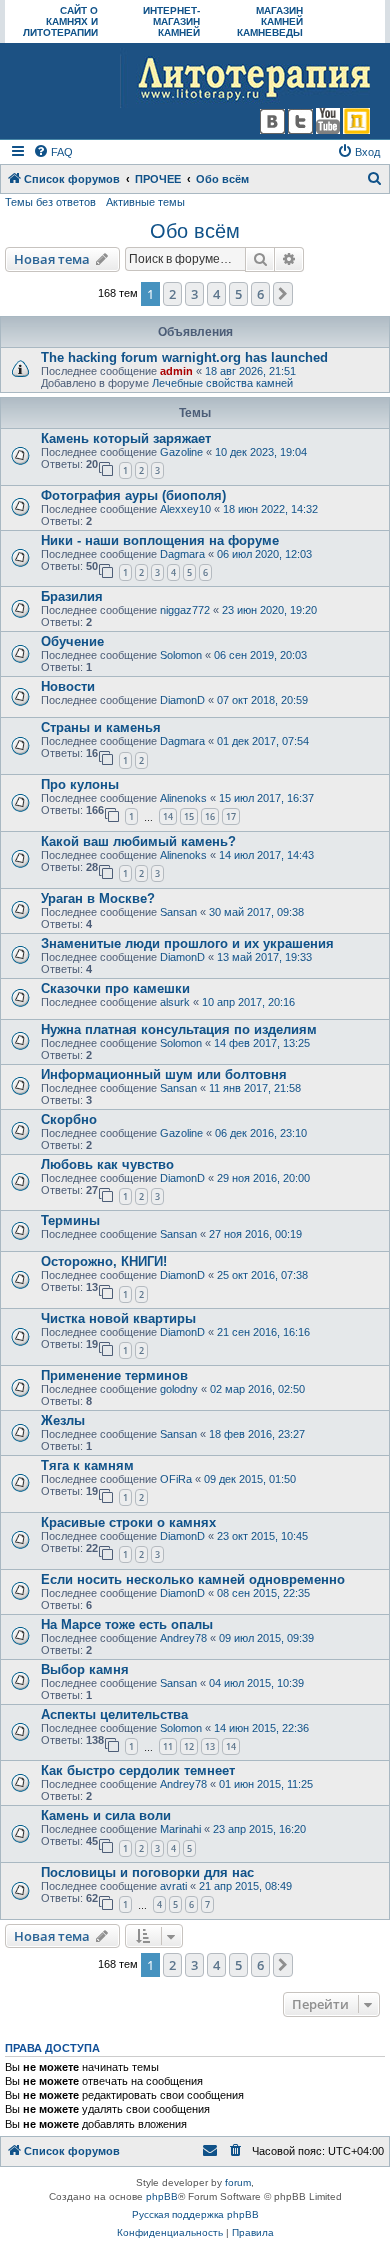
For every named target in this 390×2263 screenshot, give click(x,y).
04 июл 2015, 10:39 (256, 1683)
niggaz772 (185, 610)
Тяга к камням (87, 1465)
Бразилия (72, 596)
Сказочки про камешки (115, 988)
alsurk (175, 1002)
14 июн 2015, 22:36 (261, 1728)
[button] (283, 294)
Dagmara (182, 554)
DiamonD (182, 700)
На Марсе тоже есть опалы (127, 1624)
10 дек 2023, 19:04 (261, 452)
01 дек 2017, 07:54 (263, 741)
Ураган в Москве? (98, 898)
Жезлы (63, 1420)
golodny (179, 1389)
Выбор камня (85, 1669)
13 (210, 1746)
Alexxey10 (185, 509)
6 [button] (260, 294)
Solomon (181, 655)
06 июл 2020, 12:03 (264, 554)
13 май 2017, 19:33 (264, 957)
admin (176, 371)
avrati (173, 1886)
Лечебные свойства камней (222, 383)
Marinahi (180, 1829)
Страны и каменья (101, 727)
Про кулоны (80, 784)
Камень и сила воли (106, 1815)
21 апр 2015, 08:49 (245, 1886)
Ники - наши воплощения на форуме (160, 540)
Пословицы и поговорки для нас (147, 1872)
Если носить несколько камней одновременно (193, 1579)
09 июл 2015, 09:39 (266, 1638)
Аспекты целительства (114, 1714)
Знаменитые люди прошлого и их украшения (187, 943)
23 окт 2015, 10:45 (262, 1536)
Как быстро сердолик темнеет (138, 1770)
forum (238, 2182)
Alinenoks (183, 798)
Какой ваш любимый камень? (138, 841)
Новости (68, 686)
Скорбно (69, 1119)
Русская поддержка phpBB (195, 2214)
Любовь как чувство (107, 1164)
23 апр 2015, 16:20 (259, 1829)
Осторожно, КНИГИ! (104, 1261)
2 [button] (172, 294)
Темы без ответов (50, 202)
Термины (70, 1220)
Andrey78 (183, 1638)
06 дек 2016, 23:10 (261, 1133)
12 (189, 1746)
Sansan (178, 912)
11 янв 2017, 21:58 (255, 1088)
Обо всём (195, 231)
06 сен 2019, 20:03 (260, 655)
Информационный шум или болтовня (164, 1074)
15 (189, 816)
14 (168, 816)
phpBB (162, 2196)
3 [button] (194, 294)
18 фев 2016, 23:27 (257, 1434)
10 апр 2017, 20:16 (248, 1002)
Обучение (72, 641)
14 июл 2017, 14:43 (266, 855)
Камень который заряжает (126, 438)
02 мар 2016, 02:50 (257, 1389)
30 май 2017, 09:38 (256, 912)
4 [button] (216, 294)
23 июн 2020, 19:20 (269, 610)
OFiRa (176, 1479)
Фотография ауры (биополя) (133, 495)
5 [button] (238, 294)
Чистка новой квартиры (118, 1318)
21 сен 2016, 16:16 (263, 1332)
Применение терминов (114, 1375)
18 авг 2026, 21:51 (250, 371)
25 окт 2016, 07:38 (262, 1275)
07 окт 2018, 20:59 (262, 700)
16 (210, 816)
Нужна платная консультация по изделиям (179, 1029)
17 (231, 816)
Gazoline (181, 452)
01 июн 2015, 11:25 (266, 1784)
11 (168, 1746)
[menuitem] (53, 152)
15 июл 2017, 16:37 (266, 798)
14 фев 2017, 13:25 (262, 1043)
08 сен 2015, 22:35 (263, 1593)
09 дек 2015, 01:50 (250, 1479)
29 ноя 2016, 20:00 (263, 1178)
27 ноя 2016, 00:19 (255, 1234)
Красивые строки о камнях (128, 1522)
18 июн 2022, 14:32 (270, 509)
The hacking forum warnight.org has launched (184, 357)
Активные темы (145, 202)
